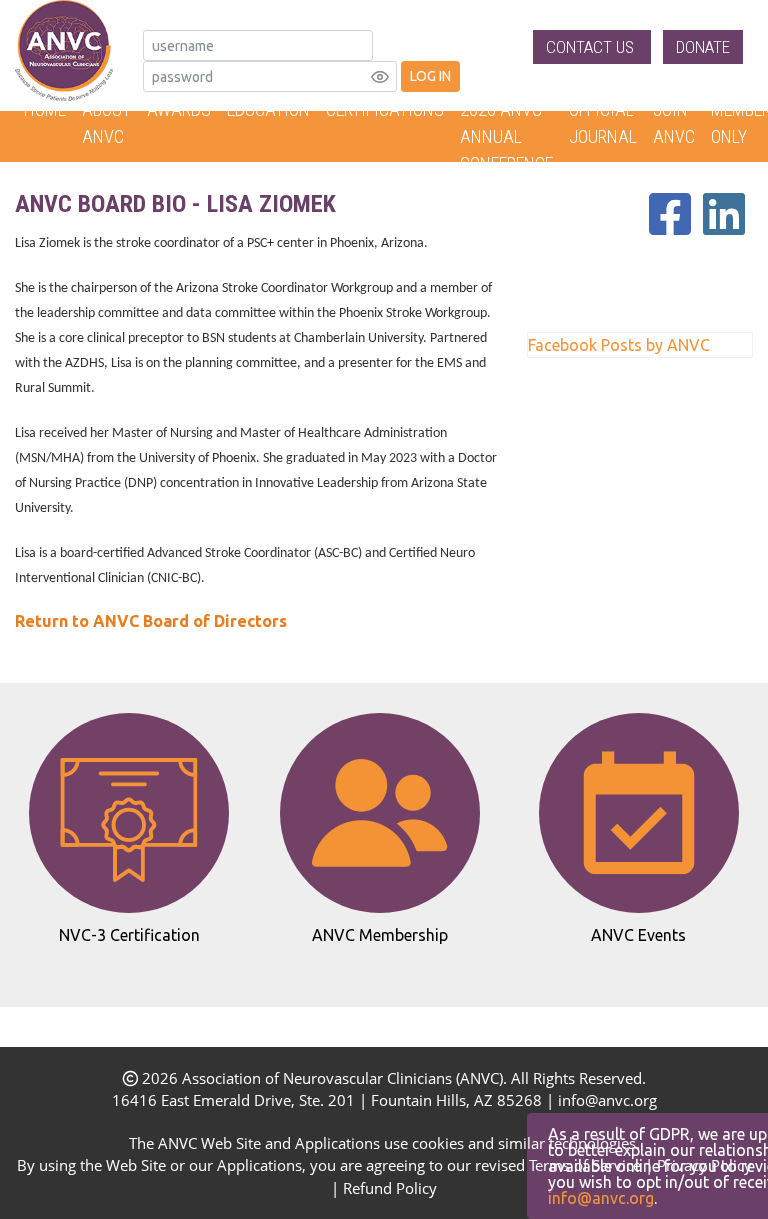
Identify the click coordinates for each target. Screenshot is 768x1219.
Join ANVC (674, 123)
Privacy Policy (704, 1165)
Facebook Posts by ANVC (619, 345)
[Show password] (380, 77)
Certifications (385, 109)
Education (268, 109)
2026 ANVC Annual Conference (506, 136)
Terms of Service (585, 1165)
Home (45, 109)
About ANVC (106, 123)
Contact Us (592, 47)
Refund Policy (390, 1188)
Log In (430, 76)
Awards (179, 109)
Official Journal (603, 123)
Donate (703, 47)
